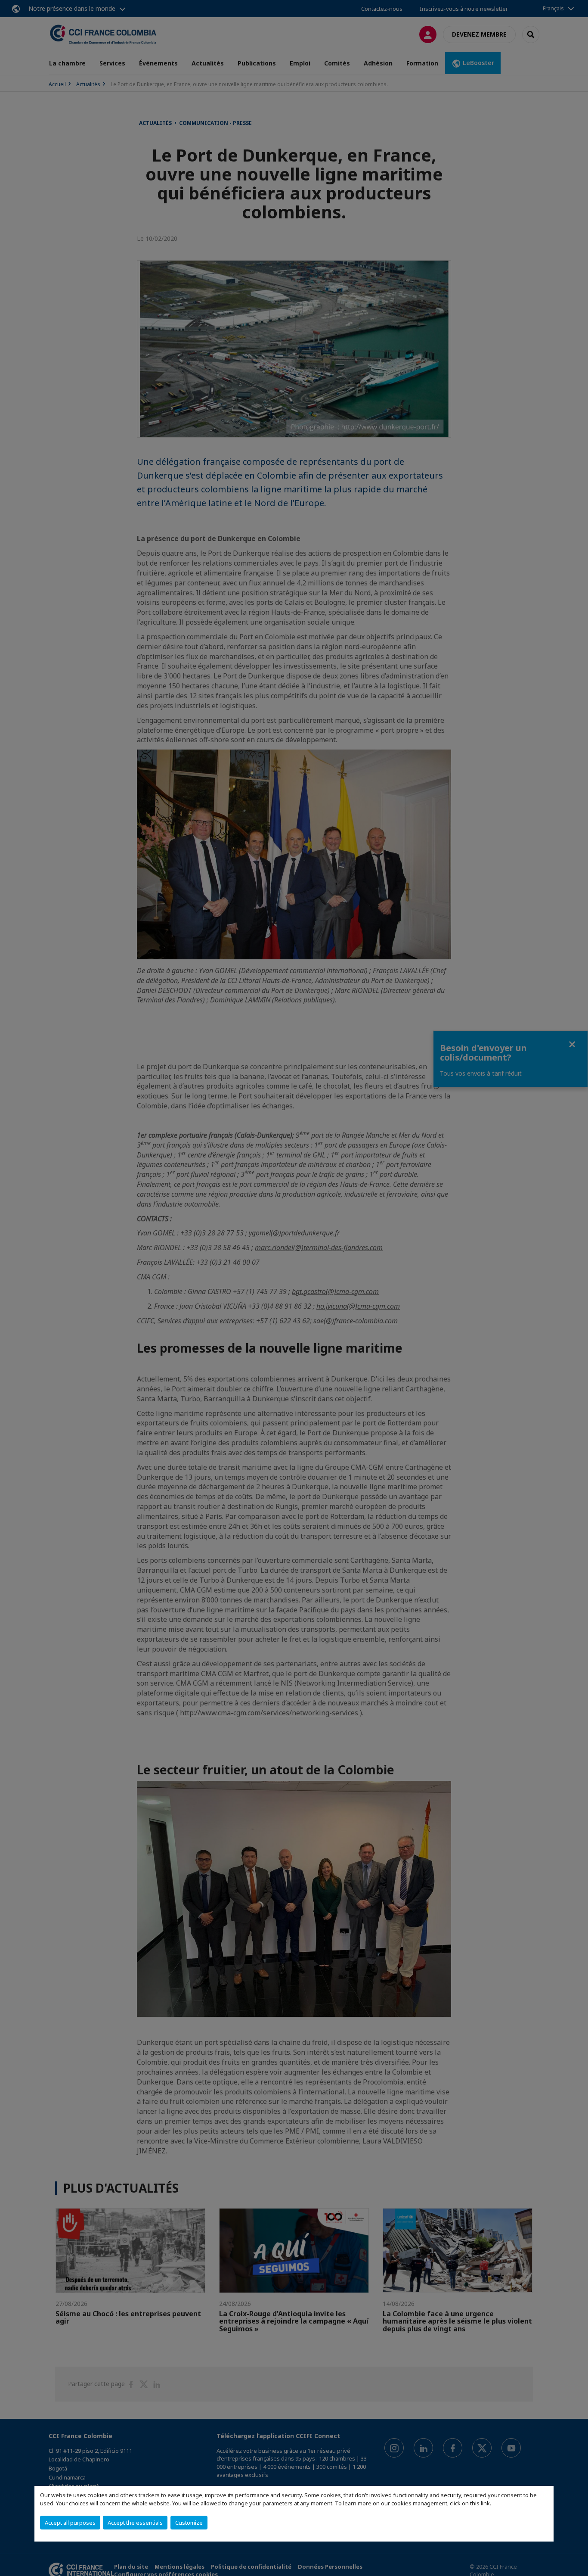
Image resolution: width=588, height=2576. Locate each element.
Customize (189, 2523)
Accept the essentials (135, 2523)
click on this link (470, 2503)
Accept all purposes (70, 2523)
